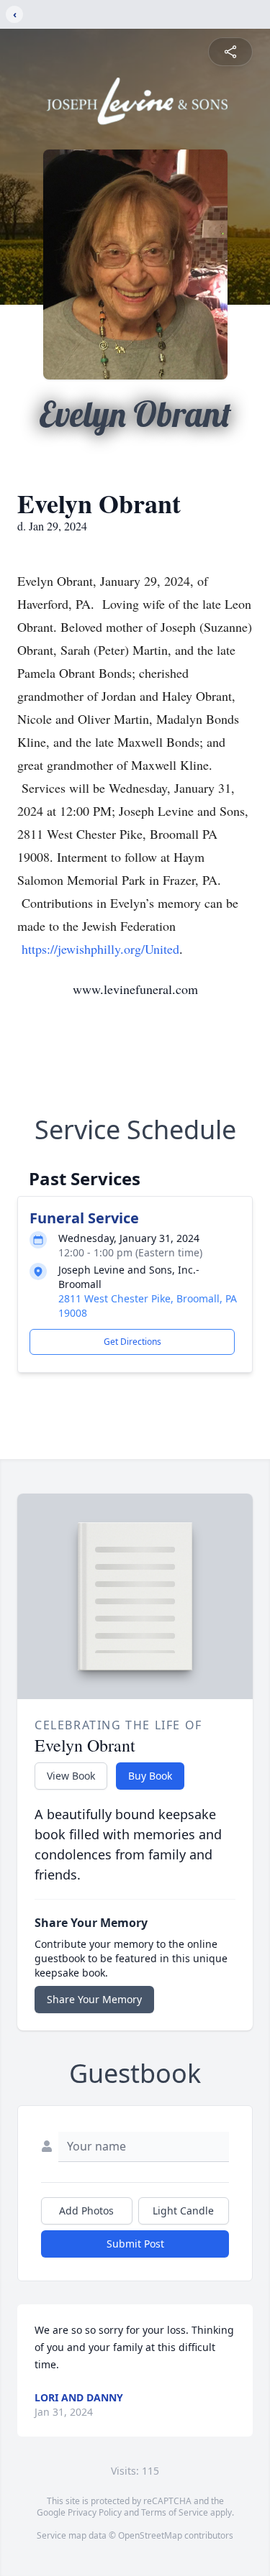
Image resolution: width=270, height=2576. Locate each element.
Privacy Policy (95, 2512)
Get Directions (132, 1342)
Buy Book (150, 1776)
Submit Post (135, 2244)
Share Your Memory (94, 1999)
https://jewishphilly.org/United (100, 949)
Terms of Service (175, 2512)
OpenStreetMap (150, 2535)
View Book (71, 1776)
